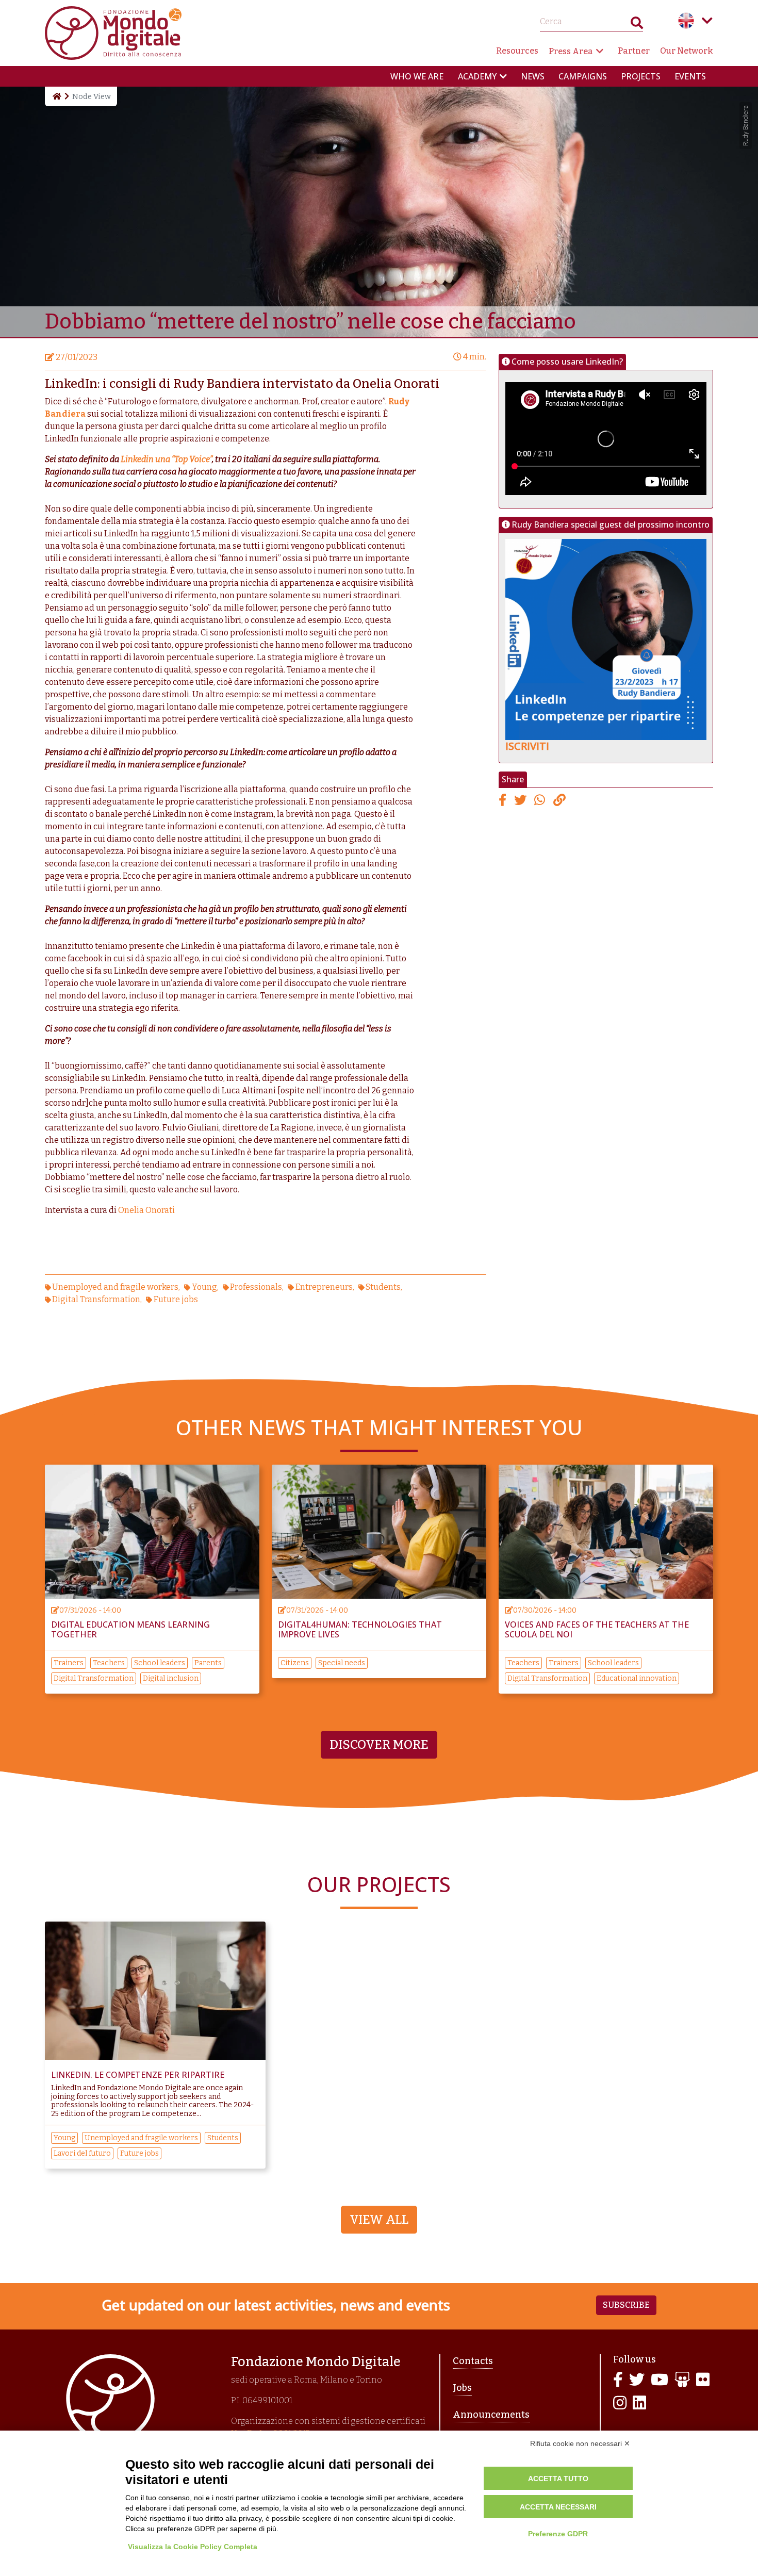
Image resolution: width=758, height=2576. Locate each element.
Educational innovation (637, 1678)
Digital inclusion (171, 1678)
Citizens (295, 1663)
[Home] (56, 96)
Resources (517, 51)
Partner (634, 51)
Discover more (379, 1745)
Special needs (342, 1663)
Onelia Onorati (146, 1210)
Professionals (256, 1287)
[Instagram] (620, 2403)
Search (637, 25)
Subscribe (626, 2305)
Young (204, 1287)
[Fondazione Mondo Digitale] (113, 32)
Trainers (69, 1663)
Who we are (417, 76)
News (533, 76)
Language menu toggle (707, 21)
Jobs (462, 2388)
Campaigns (583, 76)
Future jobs (176, 1299)
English (686, 21)
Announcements (491, 2415)
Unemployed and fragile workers (115, 1287)
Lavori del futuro (82, 2153)
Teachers (109, 1663)
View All (379, 2220)
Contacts (473, 2361)
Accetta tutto (558, 2479)
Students (383, 1287)
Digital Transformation (96, 1299)
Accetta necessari (558, 2507)
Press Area (571, 51)
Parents (208, 1663)
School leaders (160, 1663)
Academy (477, 76)
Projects (641, 76)
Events (690, 76)
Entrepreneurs (324, 1287)
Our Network (687, 51)
